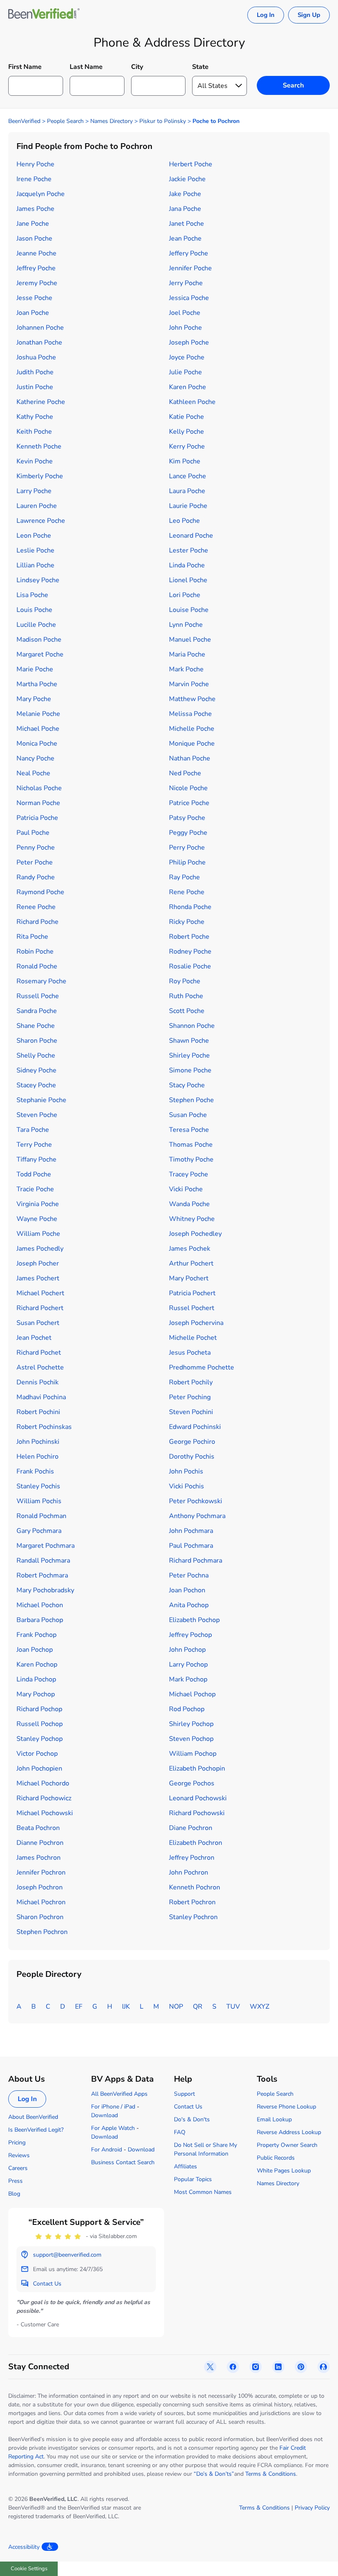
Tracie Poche (35, 1189)
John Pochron (189, 1872)
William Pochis (39, 1501)
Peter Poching (190, 1397)
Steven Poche (37, 1115)
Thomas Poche (191, 1145)
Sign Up (309, 15)
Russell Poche (38, 996)
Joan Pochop (35, 1650)
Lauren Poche (37, 506)
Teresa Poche (189, 1130)
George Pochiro (192, 1442)
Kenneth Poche (39, 446)
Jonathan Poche (39, 342)
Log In (266, 15)
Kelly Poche (187, 432)
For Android (107, 2150)
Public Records (276, 2158)
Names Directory (111, 121)
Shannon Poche (192, 1026)
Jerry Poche (186, 283)
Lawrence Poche (41, 521)
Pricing (17, 2143)
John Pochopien (39, 1768)
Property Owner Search (287, 2145)
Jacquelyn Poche (41, 194)
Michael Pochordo (43, 1783)
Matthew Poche (192, 699)
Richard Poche (38, 922)
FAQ (180, 2132)
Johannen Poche (40, 328)
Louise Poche (189, 610)
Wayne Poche (37, 1219)
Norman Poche (38, 803)
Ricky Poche (187, 922)
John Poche (185, 328)
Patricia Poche (37, 818)
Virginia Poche (38, 1204)
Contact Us (188, 2107)
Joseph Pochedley (195, 1234)
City (137, 67)
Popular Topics (193, 2179)
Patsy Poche (187, 818)
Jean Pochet (34, 1338)
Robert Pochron (192, 1902)
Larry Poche (34, 491)
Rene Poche (187, 892)
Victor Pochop (37, 1754)
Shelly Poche (36, 1055)
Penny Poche (36, 848)
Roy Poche (185, 981)
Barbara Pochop (40, 1620)
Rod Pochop (187, 1709)
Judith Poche (35, 372)
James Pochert (38, 1278)
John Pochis (186, 1471)
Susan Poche (188, 1115)
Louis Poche (34, 610)
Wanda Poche (189, 1204)
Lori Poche (185, 595)
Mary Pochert (189, 1278)
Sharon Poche (37, 1041)
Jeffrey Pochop (190, 1635)
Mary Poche (34, 699)
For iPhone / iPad (113, 2107)
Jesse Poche (34, 298)
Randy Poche (36, 877)
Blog (14, 2194)
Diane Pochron (191, 1828)
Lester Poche (189, 550)
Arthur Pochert (191, 1263)
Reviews (19, 2155)
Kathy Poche (35, 417)
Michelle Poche (192, 729)
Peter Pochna (189, 1575)
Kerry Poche (187, 446)
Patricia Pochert (192, 1293)
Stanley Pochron (193, 1917)
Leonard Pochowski (198, 1798)
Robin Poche (35, 952)
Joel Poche (185, 313)
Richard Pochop (39, 1709)
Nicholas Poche (39, 788)
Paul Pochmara (191, 1546)
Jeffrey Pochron (192, 1858)
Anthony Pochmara (197, 1516)
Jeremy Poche (37, 283)
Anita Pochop (189, 1605)
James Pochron (39, 1858)
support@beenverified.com (67, 2255)
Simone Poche (190, 1070)
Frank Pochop (36, 1635)
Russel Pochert (192, 1308)
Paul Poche (33, 833)
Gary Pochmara (39, 1531)
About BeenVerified (33, 2117)
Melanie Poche (38, 714)
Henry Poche (35, 164)
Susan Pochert (38, 1323)
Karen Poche (188, 387)
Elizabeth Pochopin (197, 1768)
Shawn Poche (189, 1041)
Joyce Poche (187, 357)
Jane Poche (33, 224)
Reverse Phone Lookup (286, 2107)
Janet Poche (187, 224)
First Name (25, 67)
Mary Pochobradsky (45, 1590)
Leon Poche (34, 536)
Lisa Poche (32, 595)
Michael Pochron (41, 1902)
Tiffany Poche (36, 1159)
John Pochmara (191, 1531)
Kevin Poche (35, 461)
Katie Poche (187, 417)
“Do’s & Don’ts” (214, 2474)
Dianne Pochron (40, 1843)
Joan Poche (33, 313)
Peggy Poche (188, 833)
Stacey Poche (36, 1085)
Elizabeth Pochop (194, 1620)
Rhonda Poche (190, 907)
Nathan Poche (190, 758)
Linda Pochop (36, 1679)
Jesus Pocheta (190, 1353)
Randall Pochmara (43, 1561)
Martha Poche (37, 684)
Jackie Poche (187, 179)
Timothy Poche (191, 1159)
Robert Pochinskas (44, 1427)
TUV (233, 2007)
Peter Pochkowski (196, 1501)
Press (15, 2181)
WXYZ (259, 2007)
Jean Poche (185, 238)
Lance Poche (188, 476)
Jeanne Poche (36, 253)
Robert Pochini (38, 1412)
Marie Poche (35, 669)
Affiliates (185, 2166)
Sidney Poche (36, 1070)
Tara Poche (33, 1130)
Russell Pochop (40, 1724)
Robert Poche (189, 937)
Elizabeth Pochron (196, 1843)
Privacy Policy (312, 2508)
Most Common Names (203, 2192)
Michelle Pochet (193, 1338)
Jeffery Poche (189, 253)
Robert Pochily (191, 1382)
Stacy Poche (187, 1085)
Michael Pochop (192, 1694)
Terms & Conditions (271, 2474)
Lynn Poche (186, 625)
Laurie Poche (188, 506)
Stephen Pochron (42, 1932)
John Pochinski (38, 1442)
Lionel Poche (188, 580)
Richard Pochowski (197, 1813)
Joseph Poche (189, 342)
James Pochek (190, 1249)
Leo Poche (184, 521)
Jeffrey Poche (36, 268)
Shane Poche (36, 1026)
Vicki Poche (186, 1189)
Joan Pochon (187, 1590)
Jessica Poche (189, 298)
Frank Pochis (35, 1471)
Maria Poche (187, 654)
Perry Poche (187, 848)
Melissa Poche (190, 714)
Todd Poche (34, 1174)
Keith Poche (34, 432)
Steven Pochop (191, 1739)
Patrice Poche (189, 803)
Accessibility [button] (24, 2547)
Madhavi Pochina (41, 1397)
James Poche (35, 209)
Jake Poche (185, 194)
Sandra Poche (37, 1011)
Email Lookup (274, 2119)
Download (104, 2115)
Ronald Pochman (41, 1516)
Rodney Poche (190, 952)
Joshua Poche (36, 357)
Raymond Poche (40, 892)
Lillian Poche (35, 565)
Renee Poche (36, 907)
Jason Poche (34, 238)
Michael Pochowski (45, 1813)
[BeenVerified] (44, 15)
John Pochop (187, 1650)
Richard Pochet (39, 1353)
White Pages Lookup (284, 2171)
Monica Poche (37, 744)
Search (293, 85)
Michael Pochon (40, 1605)
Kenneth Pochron (195, 1887)
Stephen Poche (191, 1100)
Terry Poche (34, 1145)
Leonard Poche (191, 536)
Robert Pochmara (42, 1575)
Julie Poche (185, 372)
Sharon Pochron (40, 1917)
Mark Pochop (188, 1679)
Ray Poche (184, 877)
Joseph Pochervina (196, 1323)
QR (198, 2007)
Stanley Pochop (40, 1739)
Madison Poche (39, 640)
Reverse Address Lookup (289, 2132)
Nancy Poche (35, 758)
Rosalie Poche (190, 966)
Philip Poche (187, 862)
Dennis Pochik (38, 1382)
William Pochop (193, 1754)
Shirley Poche (189, 1055)
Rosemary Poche (41, 981)
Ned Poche (185, 773)
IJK (126, 2007)
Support (184, 2094)
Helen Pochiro (38, 1457)
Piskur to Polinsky (163, 121)
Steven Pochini (191, 1412)
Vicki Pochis (187, 1486)
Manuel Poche (190, 640)
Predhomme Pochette (202, 1367)
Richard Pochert (40, 1308)
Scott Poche (187, 1011)
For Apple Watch (113, 2128)
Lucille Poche (36, 625)
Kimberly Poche (40, 476)
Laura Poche (187, 491)
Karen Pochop (37, 1665)
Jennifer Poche (190, 268)
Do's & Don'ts (192, 2119)
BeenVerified (24, 121)
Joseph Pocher (38, 1263)
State (200, 67)
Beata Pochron (38, 1828)
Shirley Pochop (191, 1724)
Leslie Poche (35, 550)
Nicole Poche (188, 788)
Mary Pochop (36, 1694)
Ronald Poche (37, 966)
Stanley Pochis (38, 1486)
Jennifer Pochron (41, 1872)
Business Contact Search (123, 2162)
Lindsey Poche (38, 580)
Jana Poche (185, 209)
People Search (65, 121)
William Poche (38, 1234)
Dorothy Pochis (192, 1457)
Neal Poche (33, 773)
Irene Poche (34, 179)
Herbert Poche (191, 164)
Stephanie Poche (41, 1100)
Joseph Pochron (40, 1887)
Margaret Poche (40, 654)
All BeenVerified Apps (119, 2094)
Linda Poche (187, 565)
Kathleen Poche (192, 402)
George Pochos (192, 1783)
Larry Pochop (188, 1665)
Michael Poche (38, 729)
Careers (18, 2168)
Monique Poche (192, 744)
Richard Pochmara (196, 1561)
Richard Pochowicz (44, 1798)
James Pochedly (40, 1249)
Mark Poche (186, 669)
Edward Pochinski (195, 1427)
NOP (176, 2007)
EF (79, 2007)
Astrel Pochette (40, 1367)
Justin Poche (35, 387)
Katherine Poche (41, 402)
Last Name (86, 67)
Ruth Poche (186, 996)
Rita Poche (32, 937)
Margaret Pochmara (46, 1546)
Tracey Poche (189, 1174)
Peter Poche (35, 862)
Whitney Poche (192, 1219)
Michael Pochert (40, 1293)
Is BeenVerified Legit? (36, 2130)
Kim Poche (185, 461)
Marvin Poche (189, 684)
